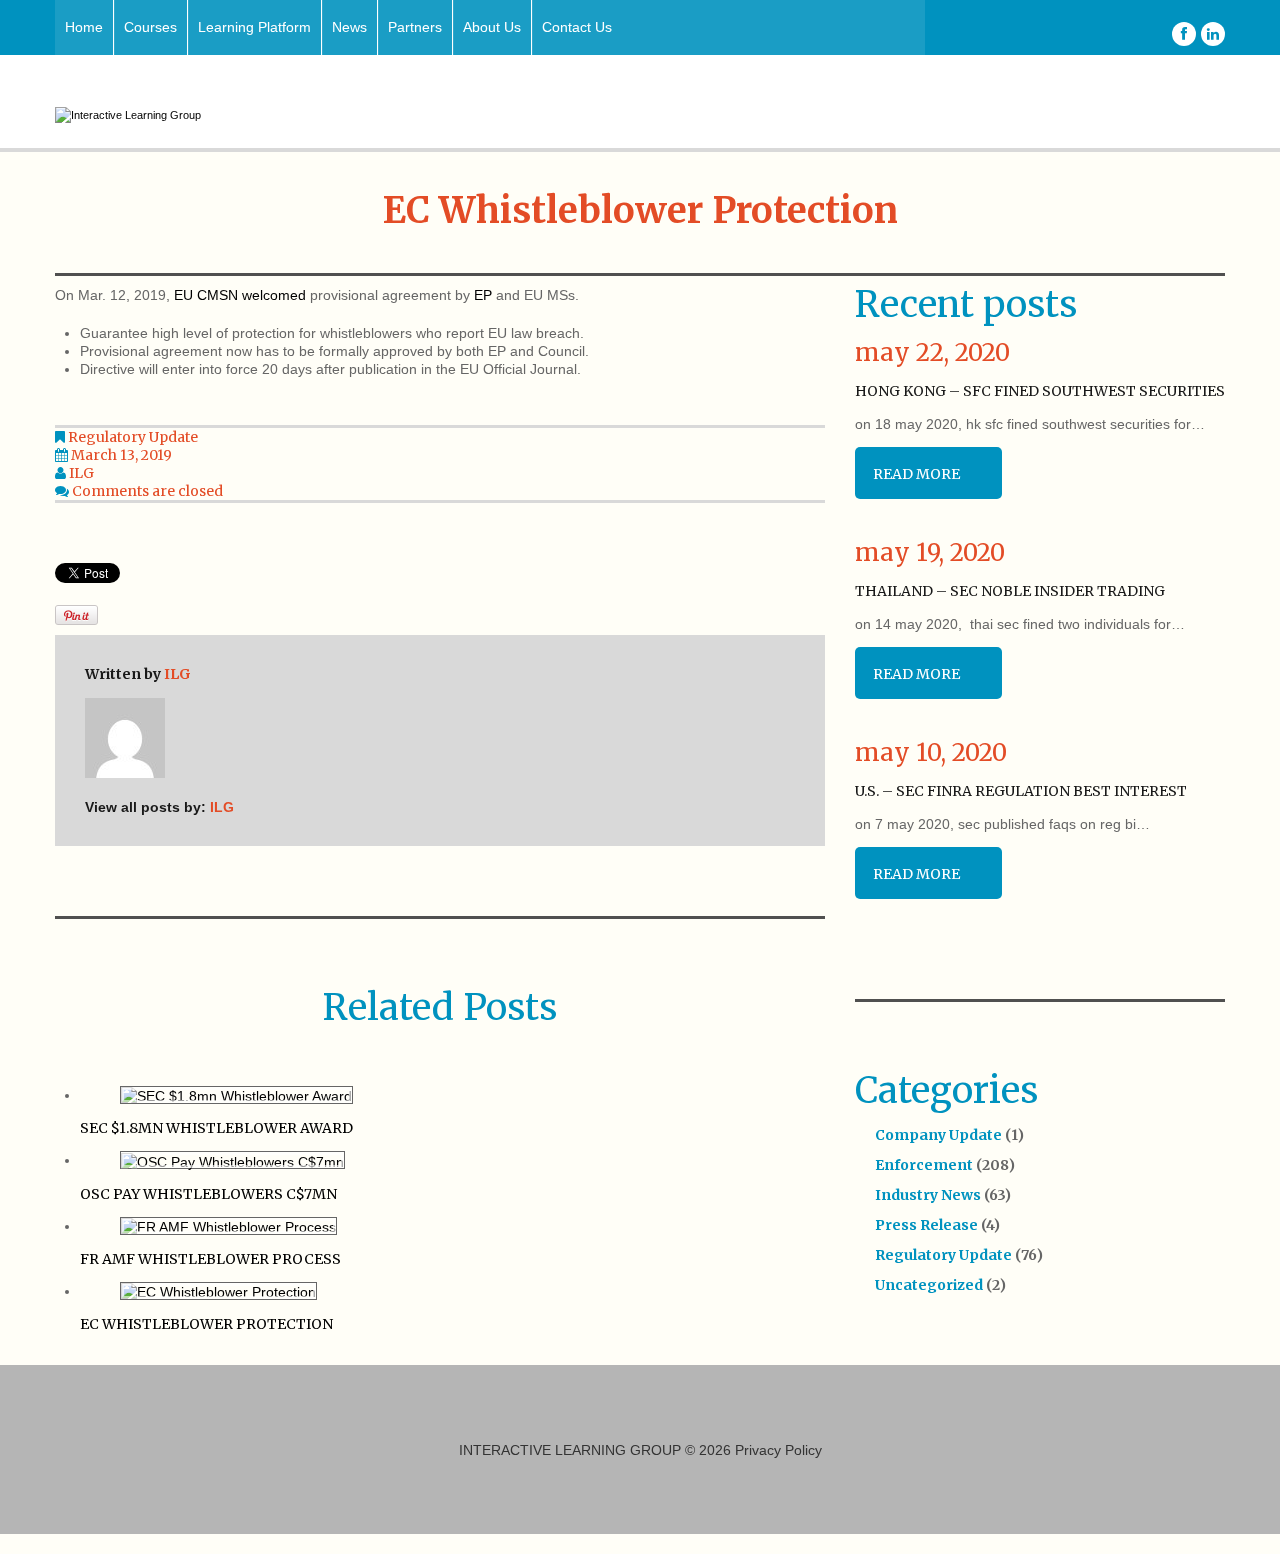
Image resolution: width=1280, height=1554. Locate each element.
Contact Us (577, 27)
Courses (150, 27)
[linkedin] (1213, 34)
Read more (916, 474)
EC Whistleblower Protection (206, 1324)
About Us (492, 27)
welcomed (274, 295)
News (349, 27)
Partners (415, 27)
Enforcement (924, 1165)
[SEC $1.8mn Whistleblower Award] (236, 1095)
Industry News (928, 1195)
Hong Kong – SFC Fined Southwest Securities (1040, 391)
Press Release (926, 1225)
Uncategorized (929, 1285)
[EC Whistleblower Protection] (218, 1291)
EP (483, 295)
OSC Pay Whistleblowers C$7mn (208, 1194)
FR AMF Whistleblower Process (210, 1259)
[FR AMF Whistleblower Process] (228, 1226)
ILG (81, 473)
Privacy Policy (778, 1450)
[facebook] (1184, 34)
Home (84, 27)
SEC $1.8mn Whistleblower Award (216, 1128)
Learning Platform (254, 27)
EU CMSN (206, 295)
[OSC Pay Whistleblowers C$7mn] (232, 1160)
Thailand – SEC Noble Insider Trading (1010, 591)
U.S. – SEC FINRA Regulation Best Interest (1021, 791)
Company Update (938, 1135)
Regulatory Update (133, 437)
